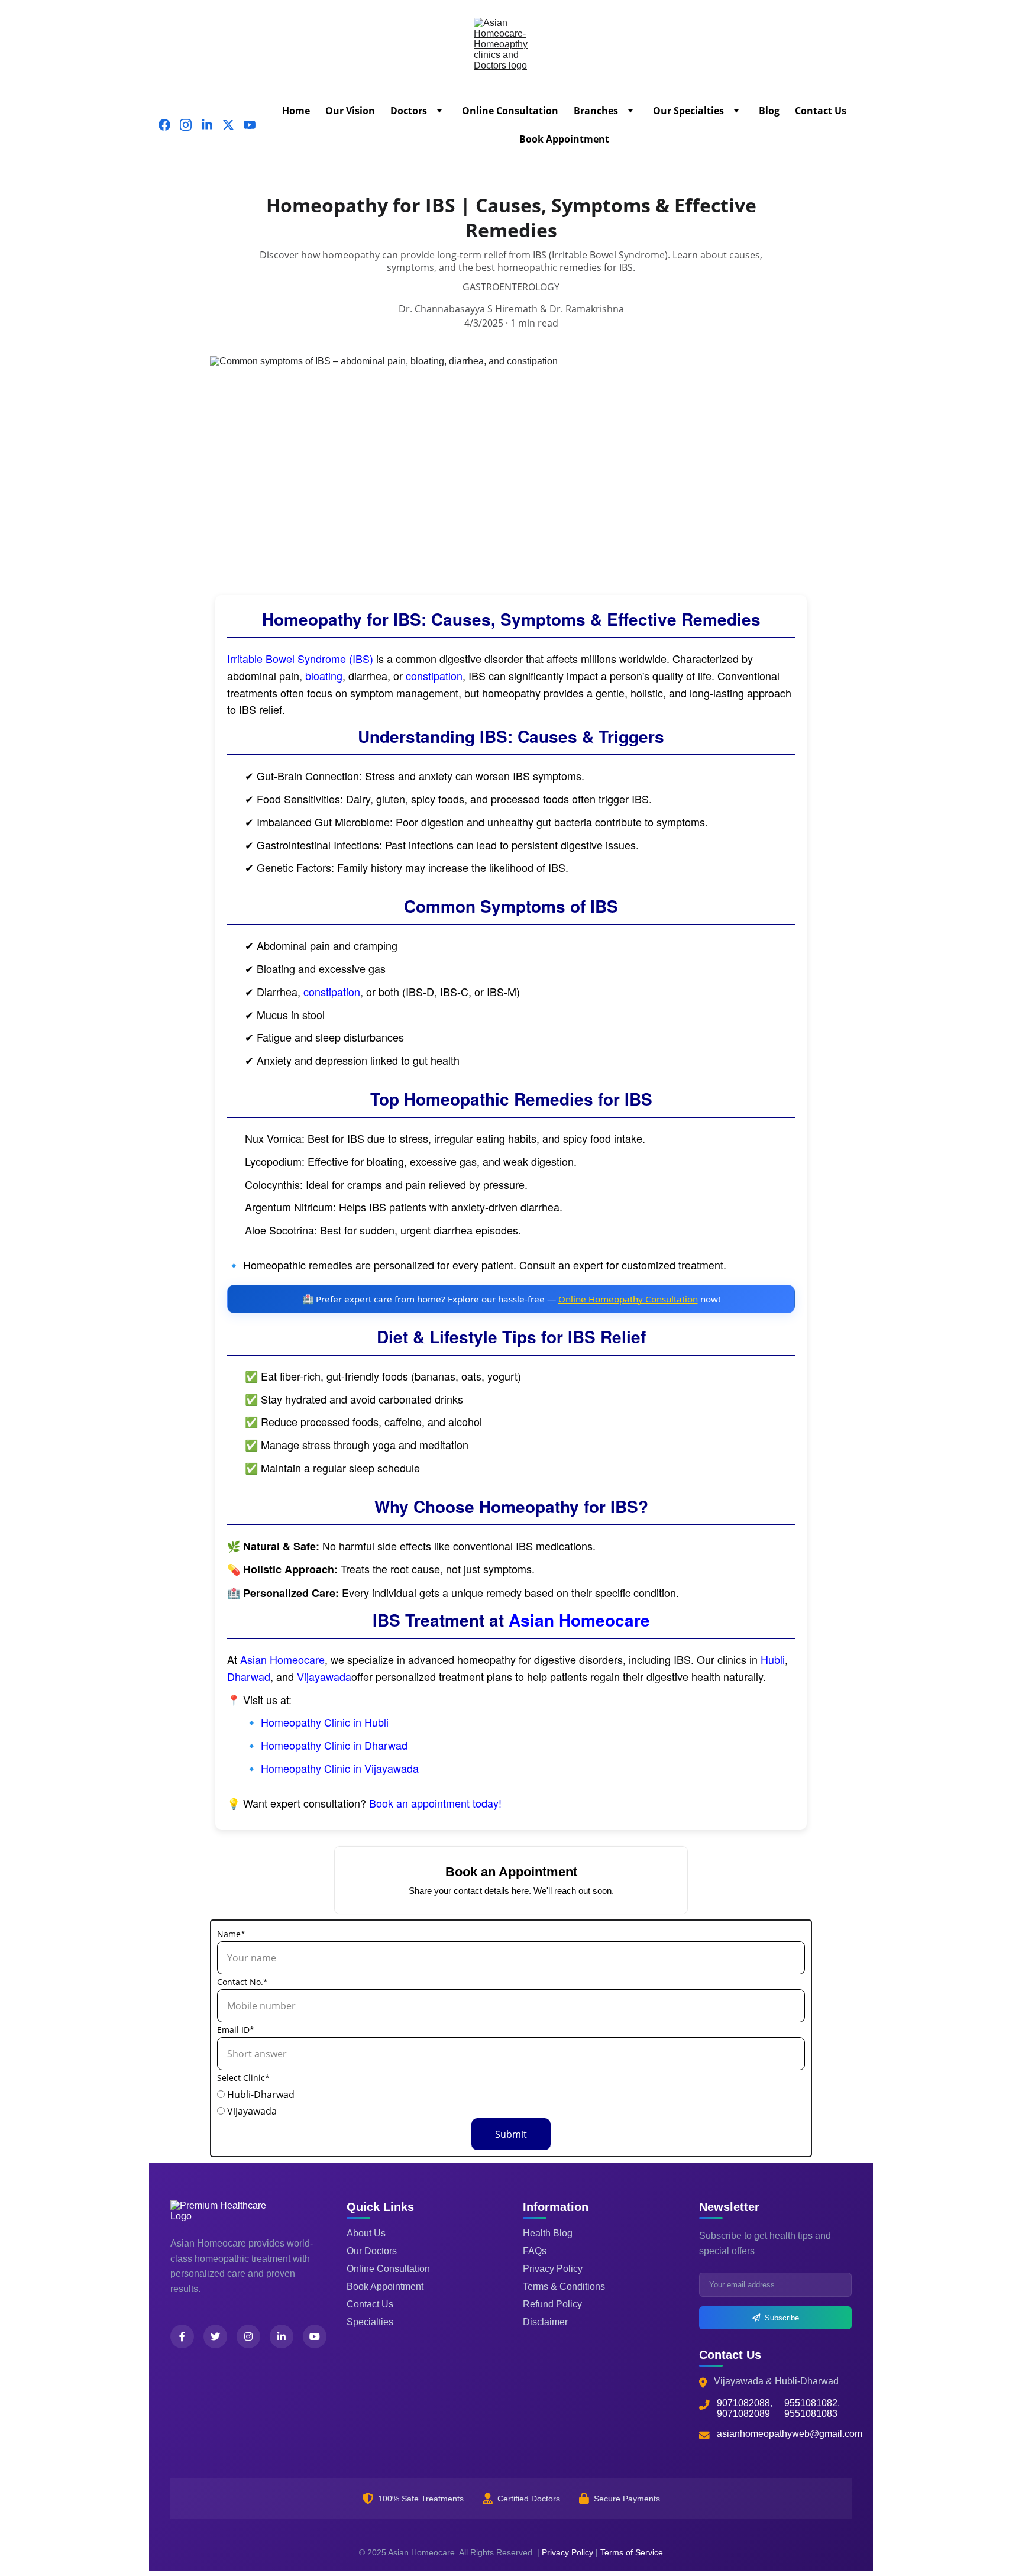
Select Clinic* (243, 2078)
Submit (511, 2134)
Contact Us (821, 111)
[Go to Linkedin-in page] (212, 125)
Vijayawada (251, 2111)
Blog (769, 111)
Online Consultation (510, 111)
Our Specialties (688, 111)
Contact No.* (242, 1982)
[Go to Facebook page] (169, 125)
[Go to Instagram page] (190, 125)
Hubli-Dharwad (260, 2095)
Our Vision (350, 111)
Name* (231, 1934)
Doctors (409, 111)
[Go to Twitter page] (233, 125)
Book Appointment (564, 139)
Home (296, 111)
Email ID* (236, 2030)
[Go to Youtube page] (250, 125)
